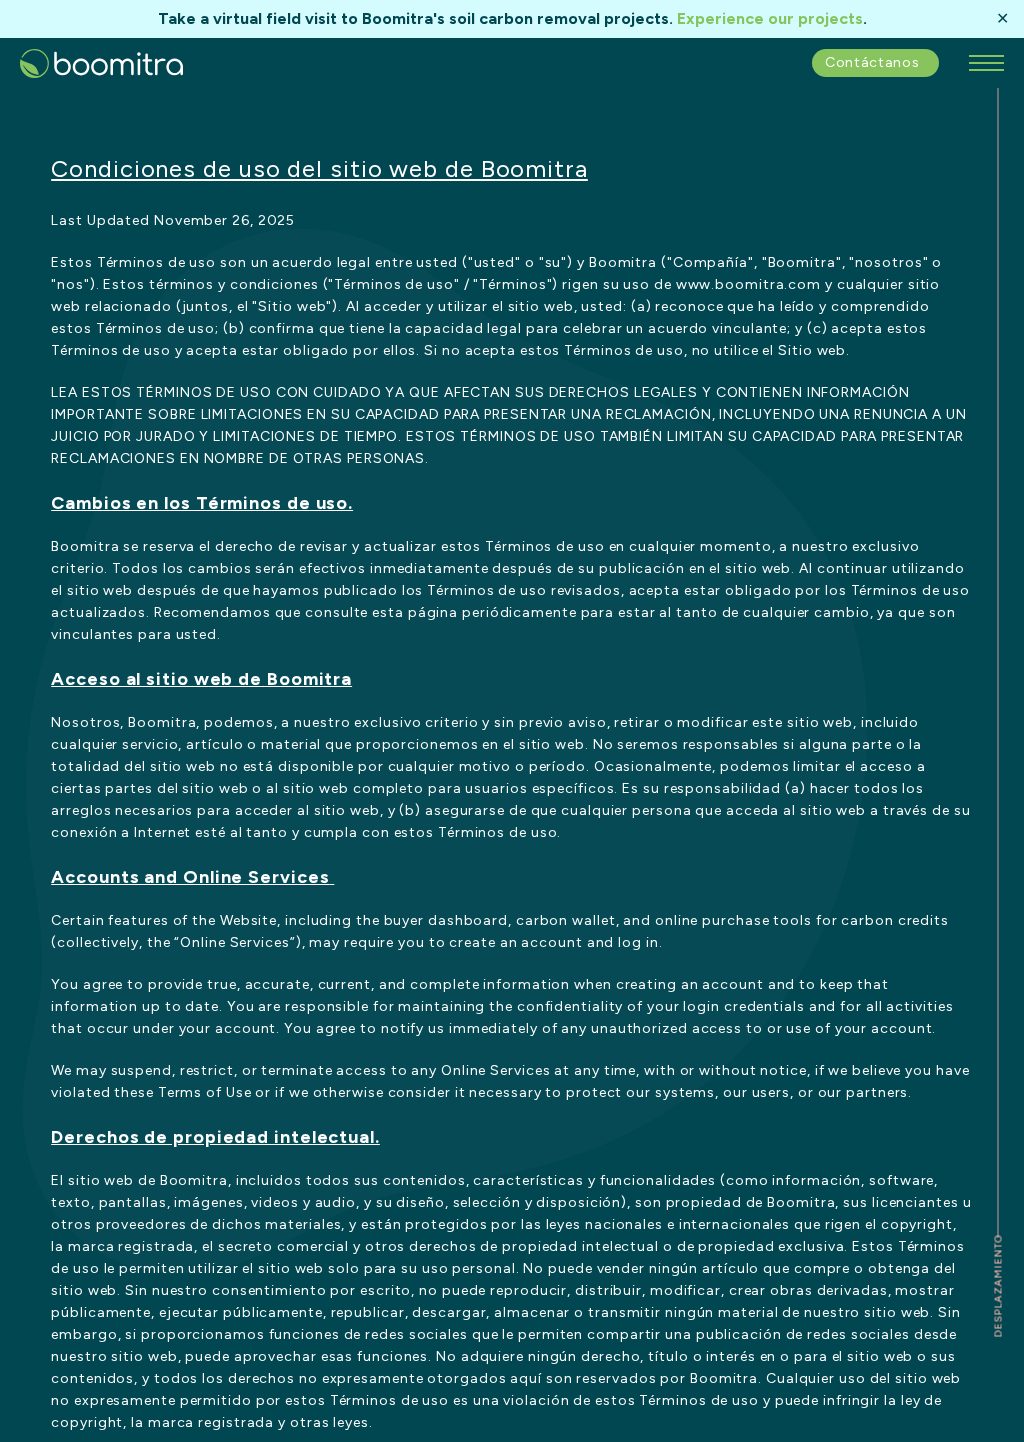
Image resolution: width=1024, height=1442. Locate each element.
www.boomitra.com (748, 284)
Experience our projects (770, 18)
